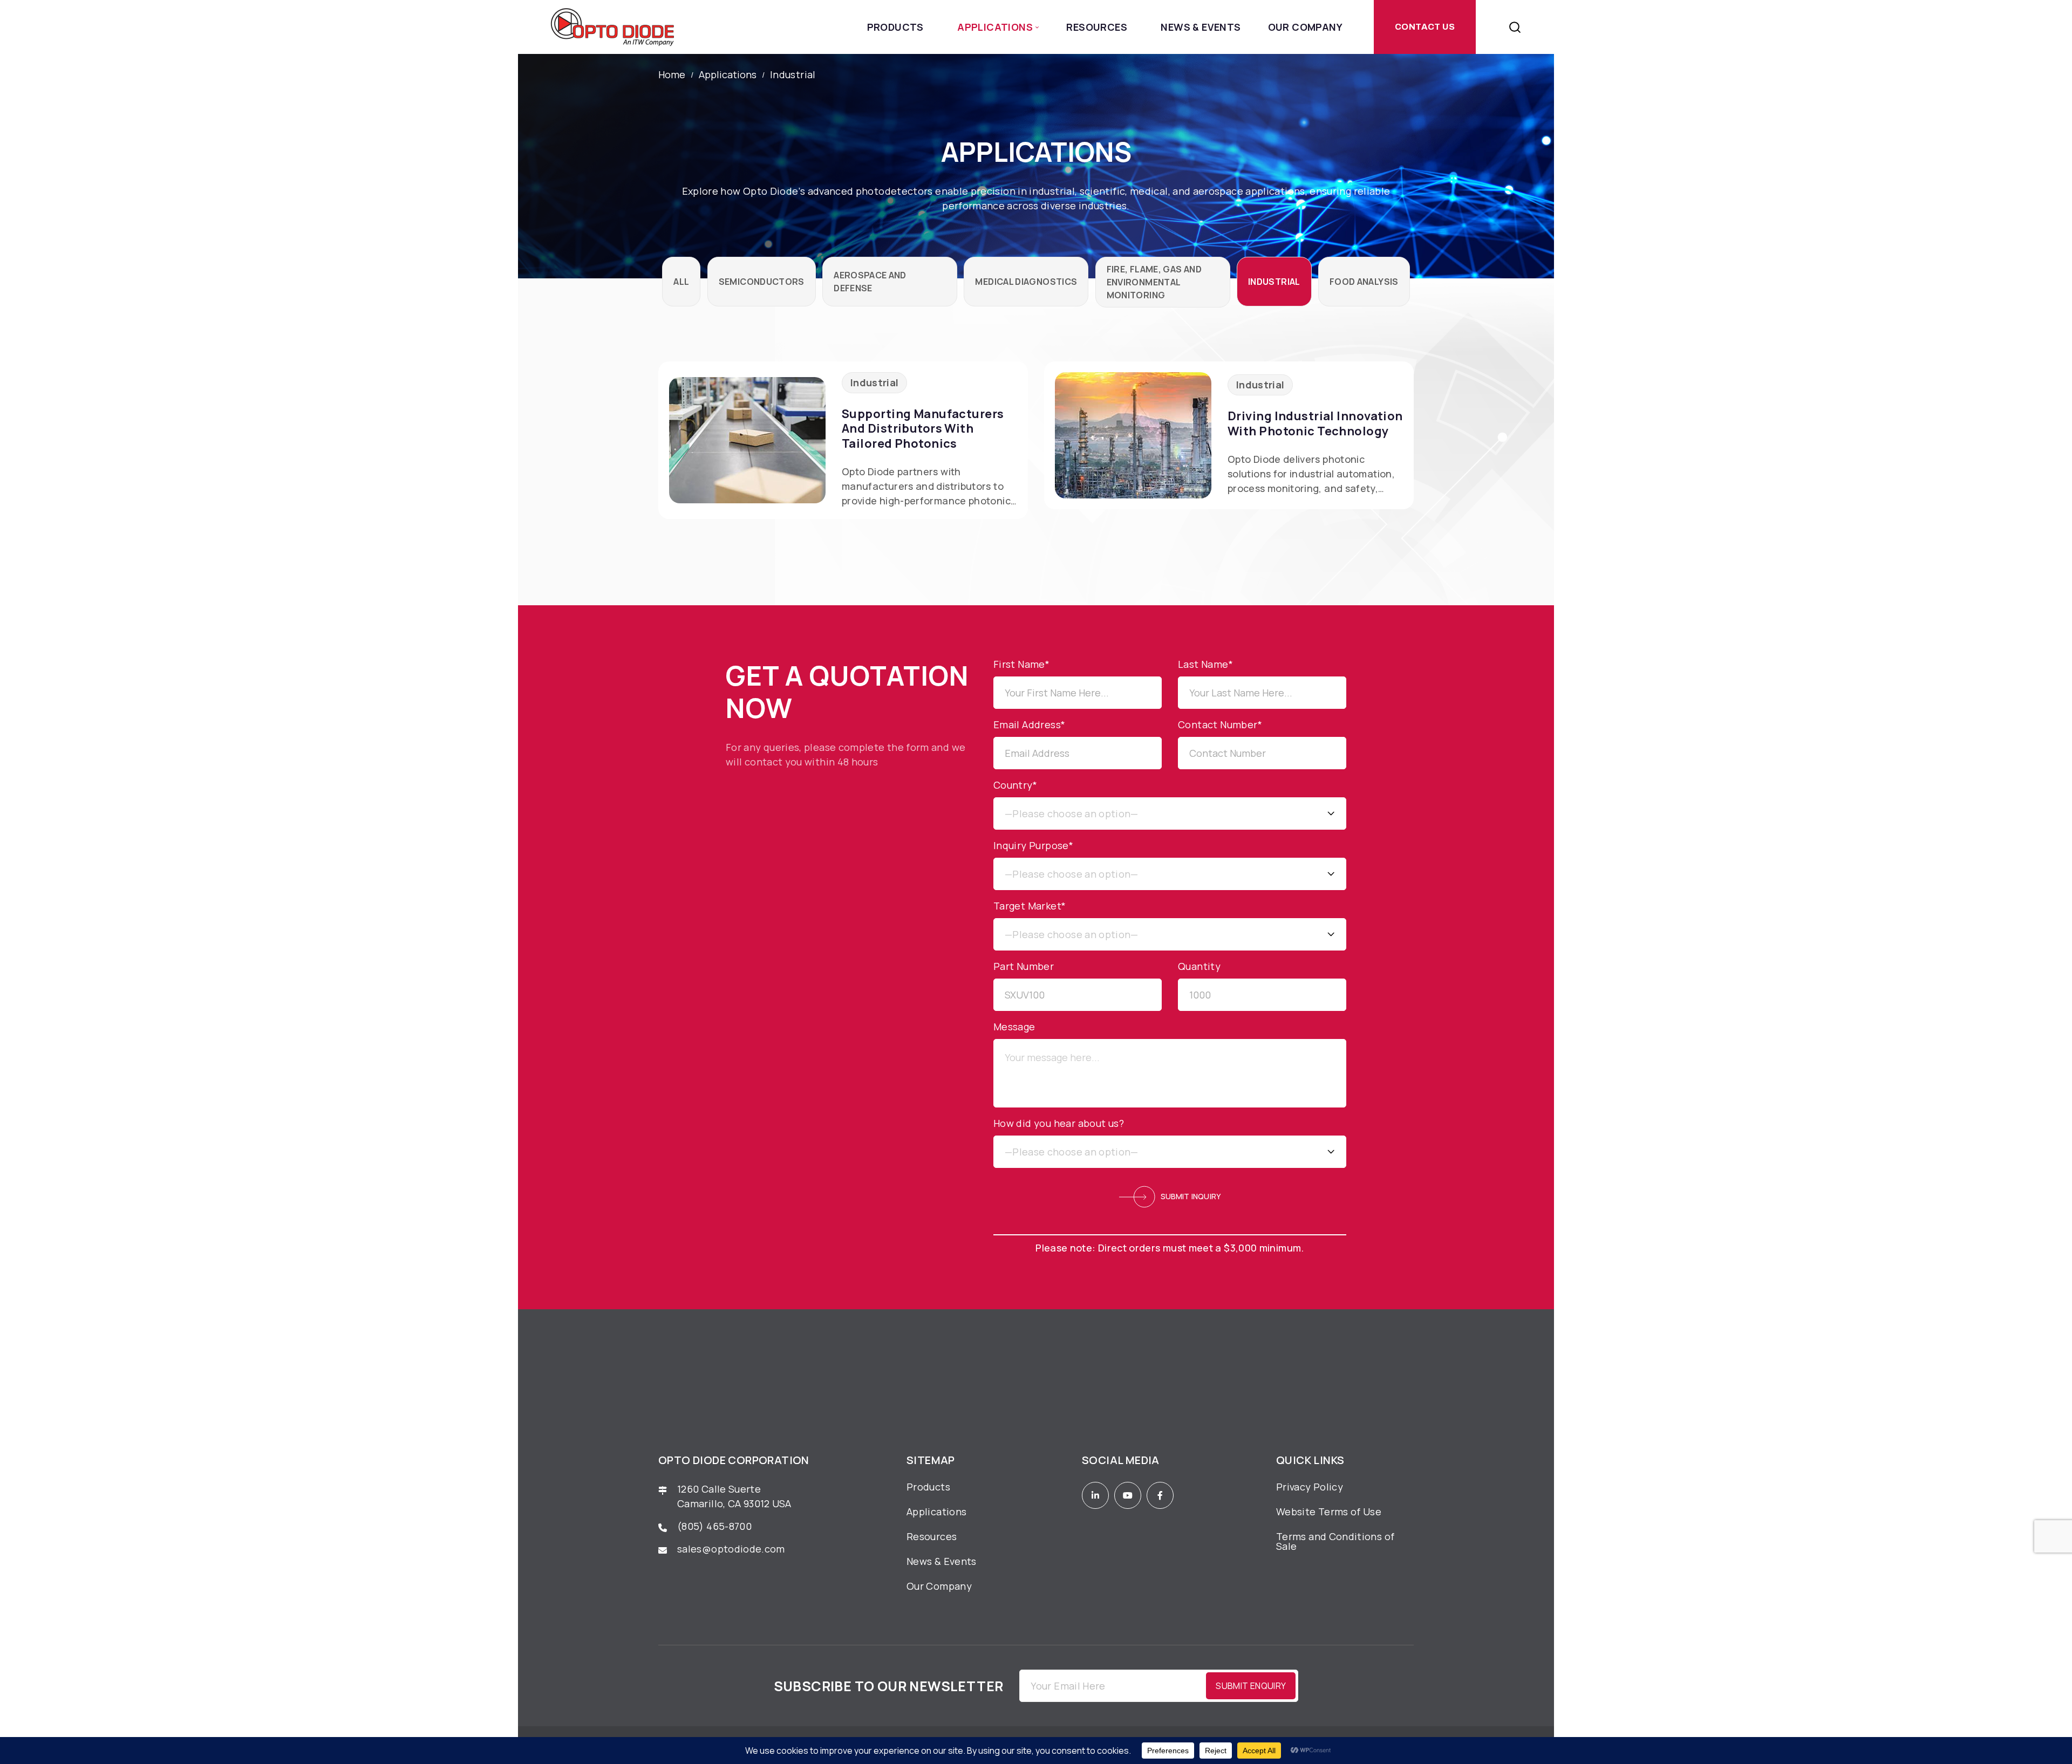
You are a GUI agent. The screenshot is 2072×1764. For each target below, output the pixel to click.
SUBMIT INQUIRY (1191, 1196)
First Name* (1021, 664)
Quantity (1199, 966)
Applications (995, 27)
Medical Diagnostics (1026, 282)
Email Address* (1030, 724)
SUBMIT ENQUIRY (1251, 1686)
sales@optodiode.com (732, 1549)
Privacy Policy (1310, 1487)
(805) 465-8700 (714, 1526)
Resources (1097, 27)
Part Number (1024, 966)
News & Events (1201, 27)
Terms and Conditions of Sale (1335, 1541)
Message (1014, 1027)
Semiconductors (762, 282)
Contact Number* (1220, 724)
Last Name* (1205, 664)
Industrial (1274, 282)
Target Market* (1030, 906)
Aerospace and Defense (870, 282)
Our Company (1305, 27)
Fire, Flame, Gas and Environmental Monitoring (1154, 282)
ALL (681, 282)
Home (672, 75)
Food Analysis (1364, 282)
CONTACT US (1425, 27)
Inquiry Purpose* (1033, 845)
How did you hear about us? (1059, 1123)
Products (895, 27)
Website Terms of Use (1329, 1512)
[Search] (1515, 27)
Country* (1015, 785)
